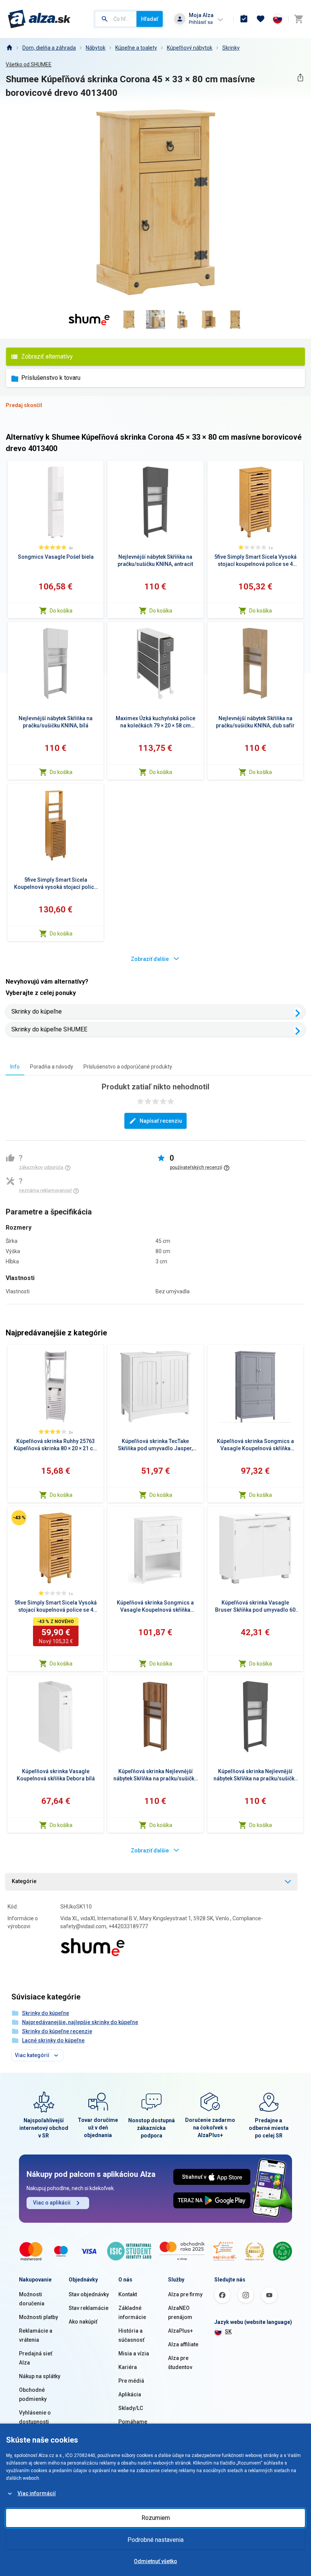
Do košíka (61, 611)
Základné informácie (132, 2313)
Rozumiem (156, 2518)
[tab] (15, 1066)
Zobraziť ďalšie (150, 959)
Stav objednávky (89, 2294)
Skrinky (231, 48)
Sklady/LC (131, 2408)
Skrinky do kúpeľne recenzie (57, 2031)
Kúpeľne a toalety (136, 48)
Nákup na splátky (40, 2376)
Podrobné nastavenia (155, 2540)
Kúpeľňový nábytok (190, 48)
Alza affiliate (183, 2344)
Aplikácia (130, 2394)
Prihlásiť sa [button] (201, 22)
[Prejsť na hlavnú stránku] (39, 19)
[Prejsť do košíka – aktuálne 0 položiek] (298, 19)
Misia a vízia (134, 2353)
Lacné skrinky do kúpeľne (53, 2040)
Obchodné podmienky (33, 2394)
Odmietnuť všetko (155, 2561)
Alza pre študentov (180, 2363)
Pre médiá (131, 2381)
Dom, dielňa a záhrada (49, 48)
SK (228, 2332)
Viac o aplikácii (52, 2203)
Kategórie (24, 1881)
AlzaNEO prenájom (180, 2313)
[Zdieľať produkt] (300, 78)
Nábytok (96, 48)
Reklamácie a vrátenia (36, 2335)
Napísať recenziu (161, 1121)
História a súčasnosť (131, 2335)
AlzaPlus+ (181, 2331)
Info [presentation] (15, 1067)
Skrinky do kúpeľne (37, 1011)
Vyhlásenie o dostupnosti (35, 2417)
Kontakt (128, 2294)
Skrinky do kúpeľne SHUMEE (49, 1029)
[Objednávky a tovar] (244, 19)
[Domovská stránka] (9, 48)
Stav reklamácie (89, 2308)
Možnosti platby (38, 2317)
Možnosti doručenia (32, 2299)
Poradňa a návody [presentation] (52, 1067)
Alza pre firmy (185, 2294)
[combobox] (116, 19)
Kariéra (128, 2367)
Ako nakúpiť (83, 2322)
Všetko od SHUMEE (29, 64)
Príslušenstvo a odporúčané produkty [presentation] (128, 1067)
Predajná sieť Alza (36, 2358)
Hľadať (150, 19)
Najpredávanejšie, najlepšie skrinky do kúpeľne (80, 2022)
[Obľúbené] (261, 19)
